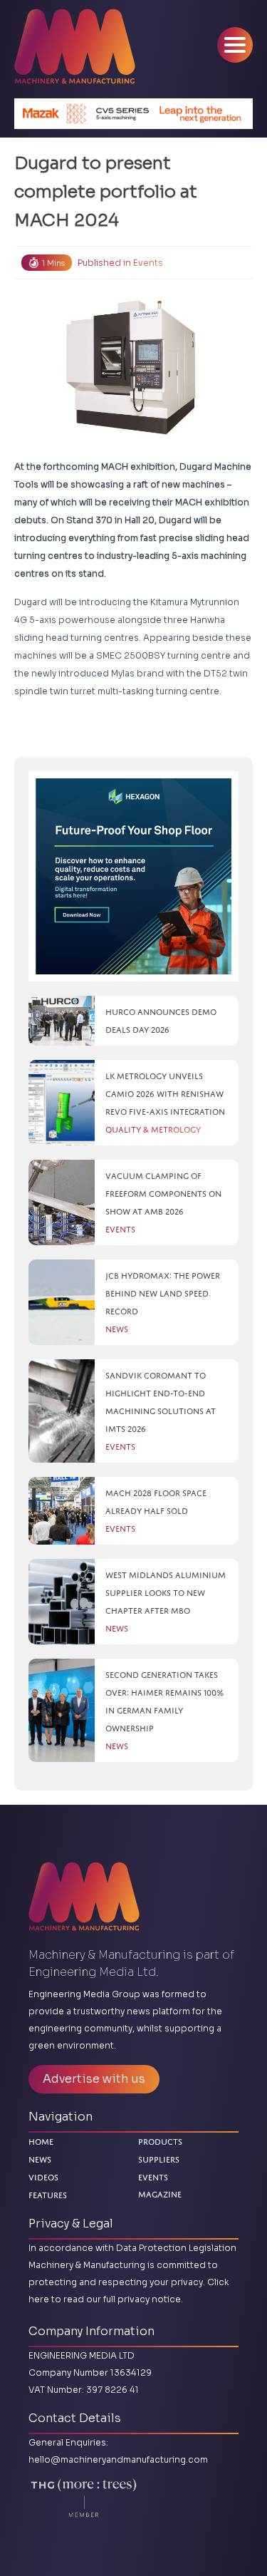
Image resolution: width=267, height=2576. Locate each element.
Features (48, 2195)
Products (160, 2142)
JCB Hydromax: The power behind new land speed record (163, 1293)
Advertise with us (94, 2079)
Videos (43, 2177)
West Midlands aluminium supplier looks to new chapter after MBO (166, 1593)
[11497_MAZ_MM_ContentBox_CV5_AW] (133, 114)
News (40, 2159)
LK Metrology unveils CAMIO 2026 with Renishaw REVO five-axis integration (165, 1094)
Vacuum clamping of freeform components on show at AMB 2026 (163, 1194)
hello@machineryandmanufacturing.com (118, 2459)
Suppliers (159, 2159)
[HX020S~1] (133, 876)
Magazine (160, 2195)
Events (148, 263)
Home (41, 2142)
